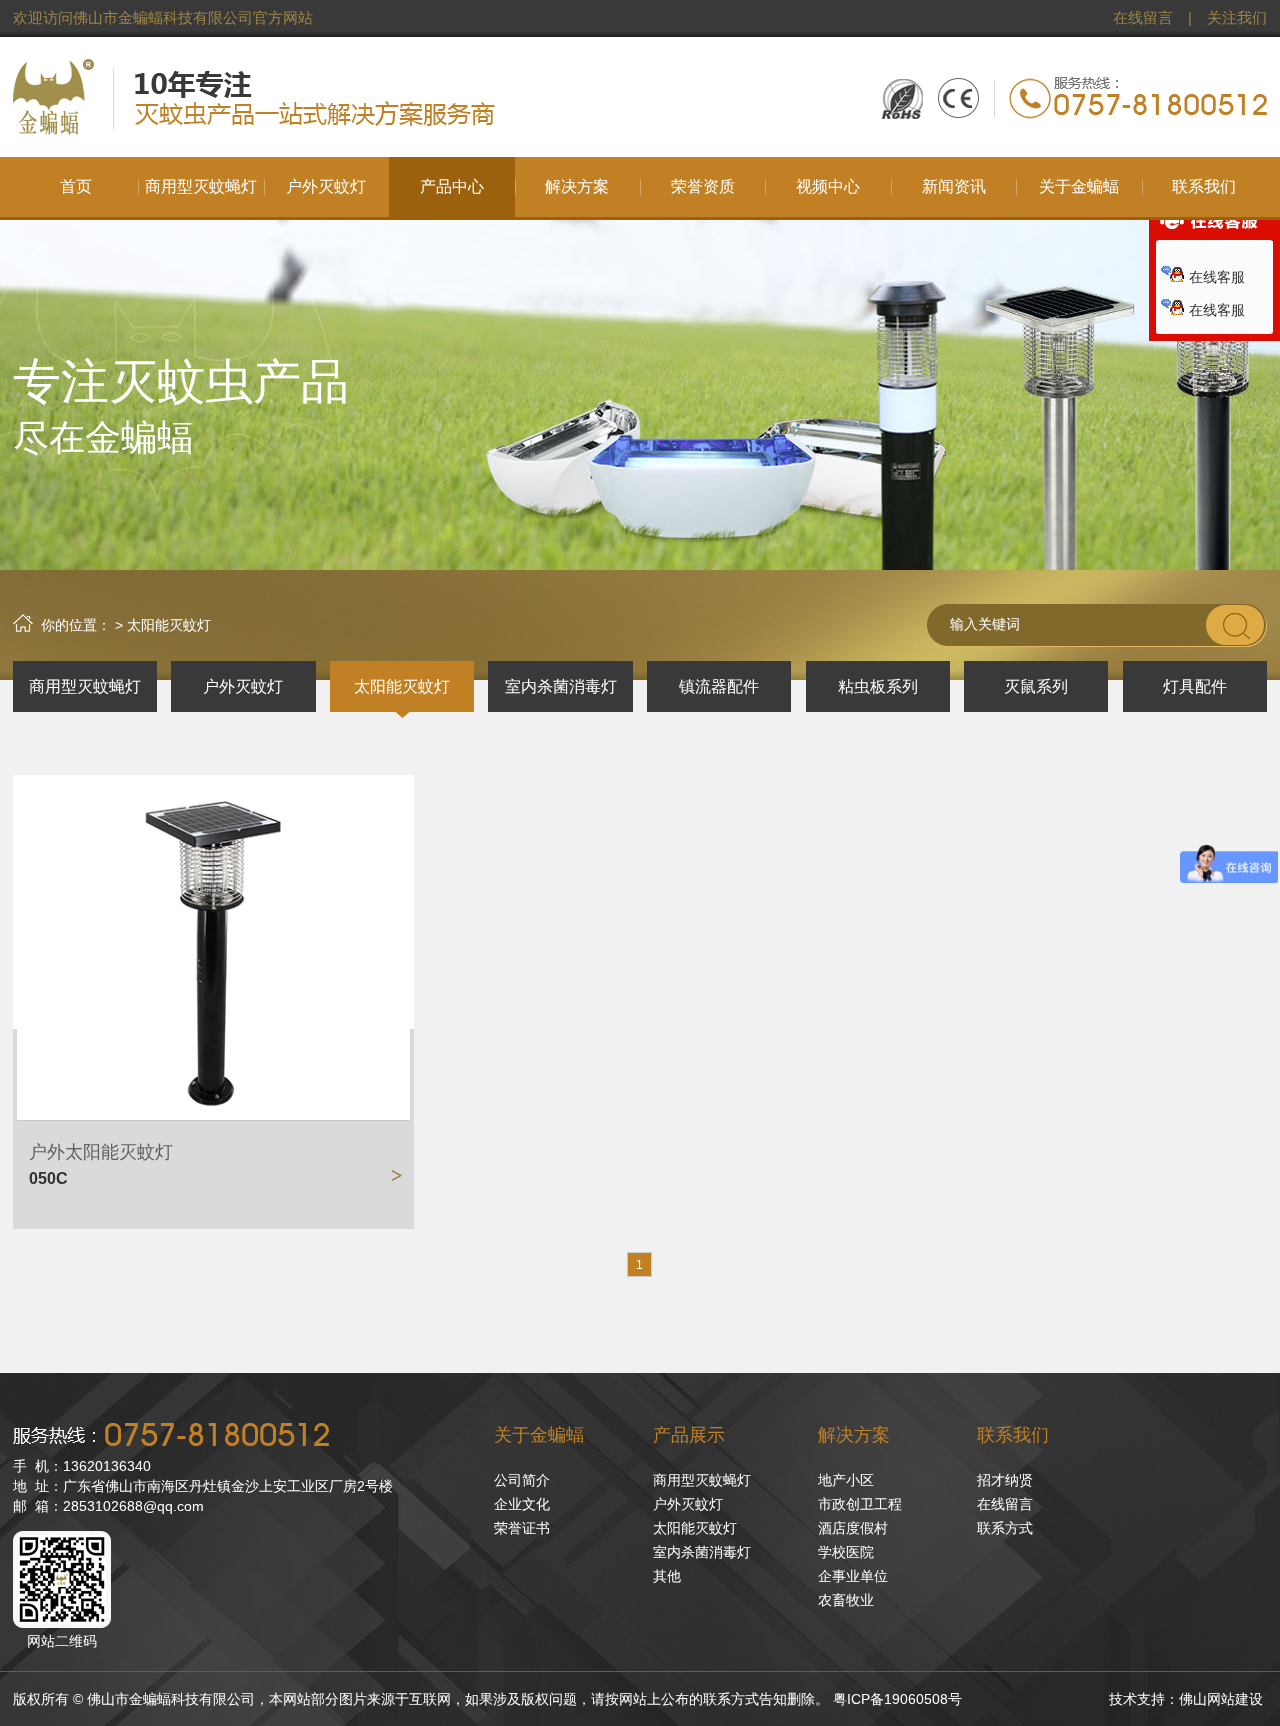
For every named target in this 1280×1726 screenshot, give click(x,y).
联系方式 (1005, 1528)
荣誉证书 (522, 1528)
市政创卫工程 (860, 1504)
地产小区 (846, 1480)
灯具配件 (1195, 686)
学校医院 (846, 1552)
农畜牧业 (846, 1600)
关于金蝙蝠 (539, 1435)
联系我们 (1013, 1435)
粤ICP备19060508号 (897, 1699)
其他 (667, 1576)
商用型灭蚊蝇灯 (85, 686)
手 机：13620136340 (82, 1466)
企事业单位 (853, 1576)
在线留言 (1143, 18)
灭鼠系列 (1036, 686)
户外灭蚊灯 (243, 686)
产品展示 (689, 1435)
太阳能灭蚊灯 (402, 686)
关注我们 (1237, 18)
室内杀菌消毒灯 (561, 686)
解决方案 (854, 1435)
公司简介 (522, 1480)
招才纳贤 (1005, 1480)
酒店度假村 (853, 1528)
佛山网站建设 (1221, 1699)
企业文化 (522, 1504)
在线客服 (1217, 277)
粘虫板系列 (878, 686)
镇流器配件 (719, 686)
